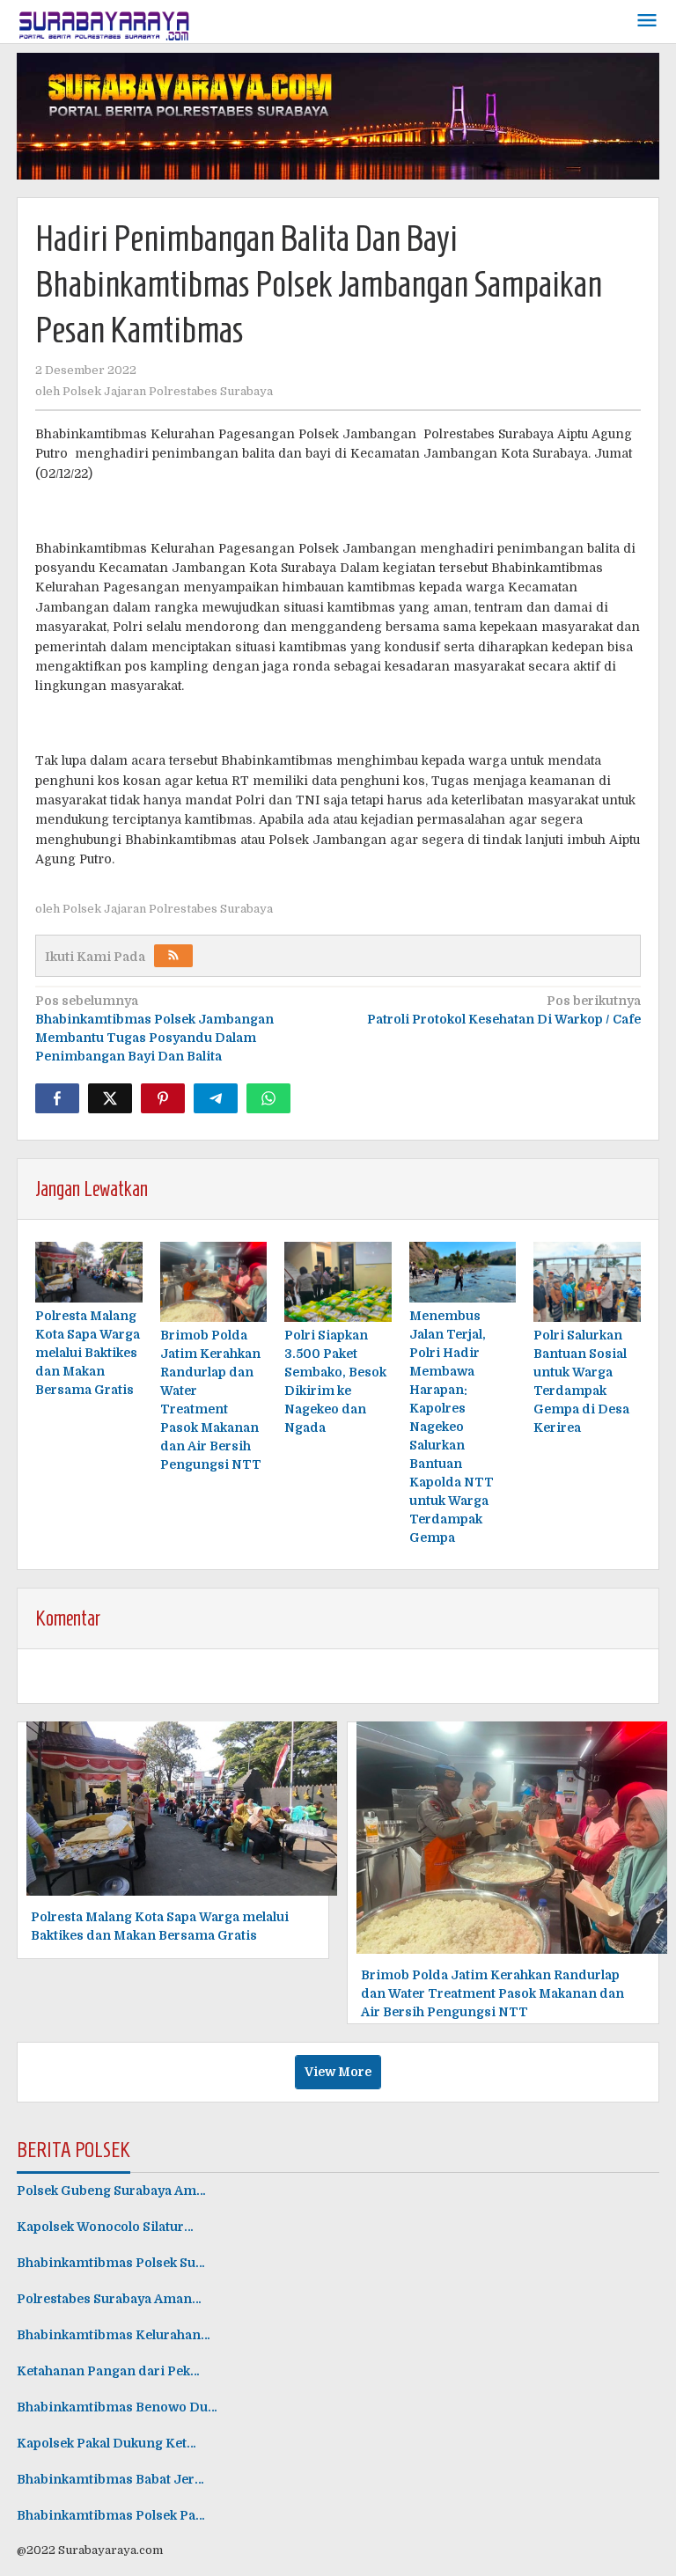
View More (338, 2072)
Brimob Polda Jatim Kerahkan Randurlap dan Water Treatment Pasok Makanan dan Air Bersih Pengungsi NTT (492, 1993)
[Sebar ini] (57, 1098)
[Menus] (647, 22)
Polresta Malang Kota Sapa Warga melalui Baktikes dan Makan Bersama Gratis (88, 1353)
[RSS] (173, 956)
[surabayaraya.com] (105, 22)
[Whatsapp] (268, 1098)
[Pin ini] (163, 1098)
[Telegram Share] (216, 1098)
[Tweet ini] (110, 1098)
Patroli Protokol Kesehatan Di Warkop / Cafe (504, 1010)
